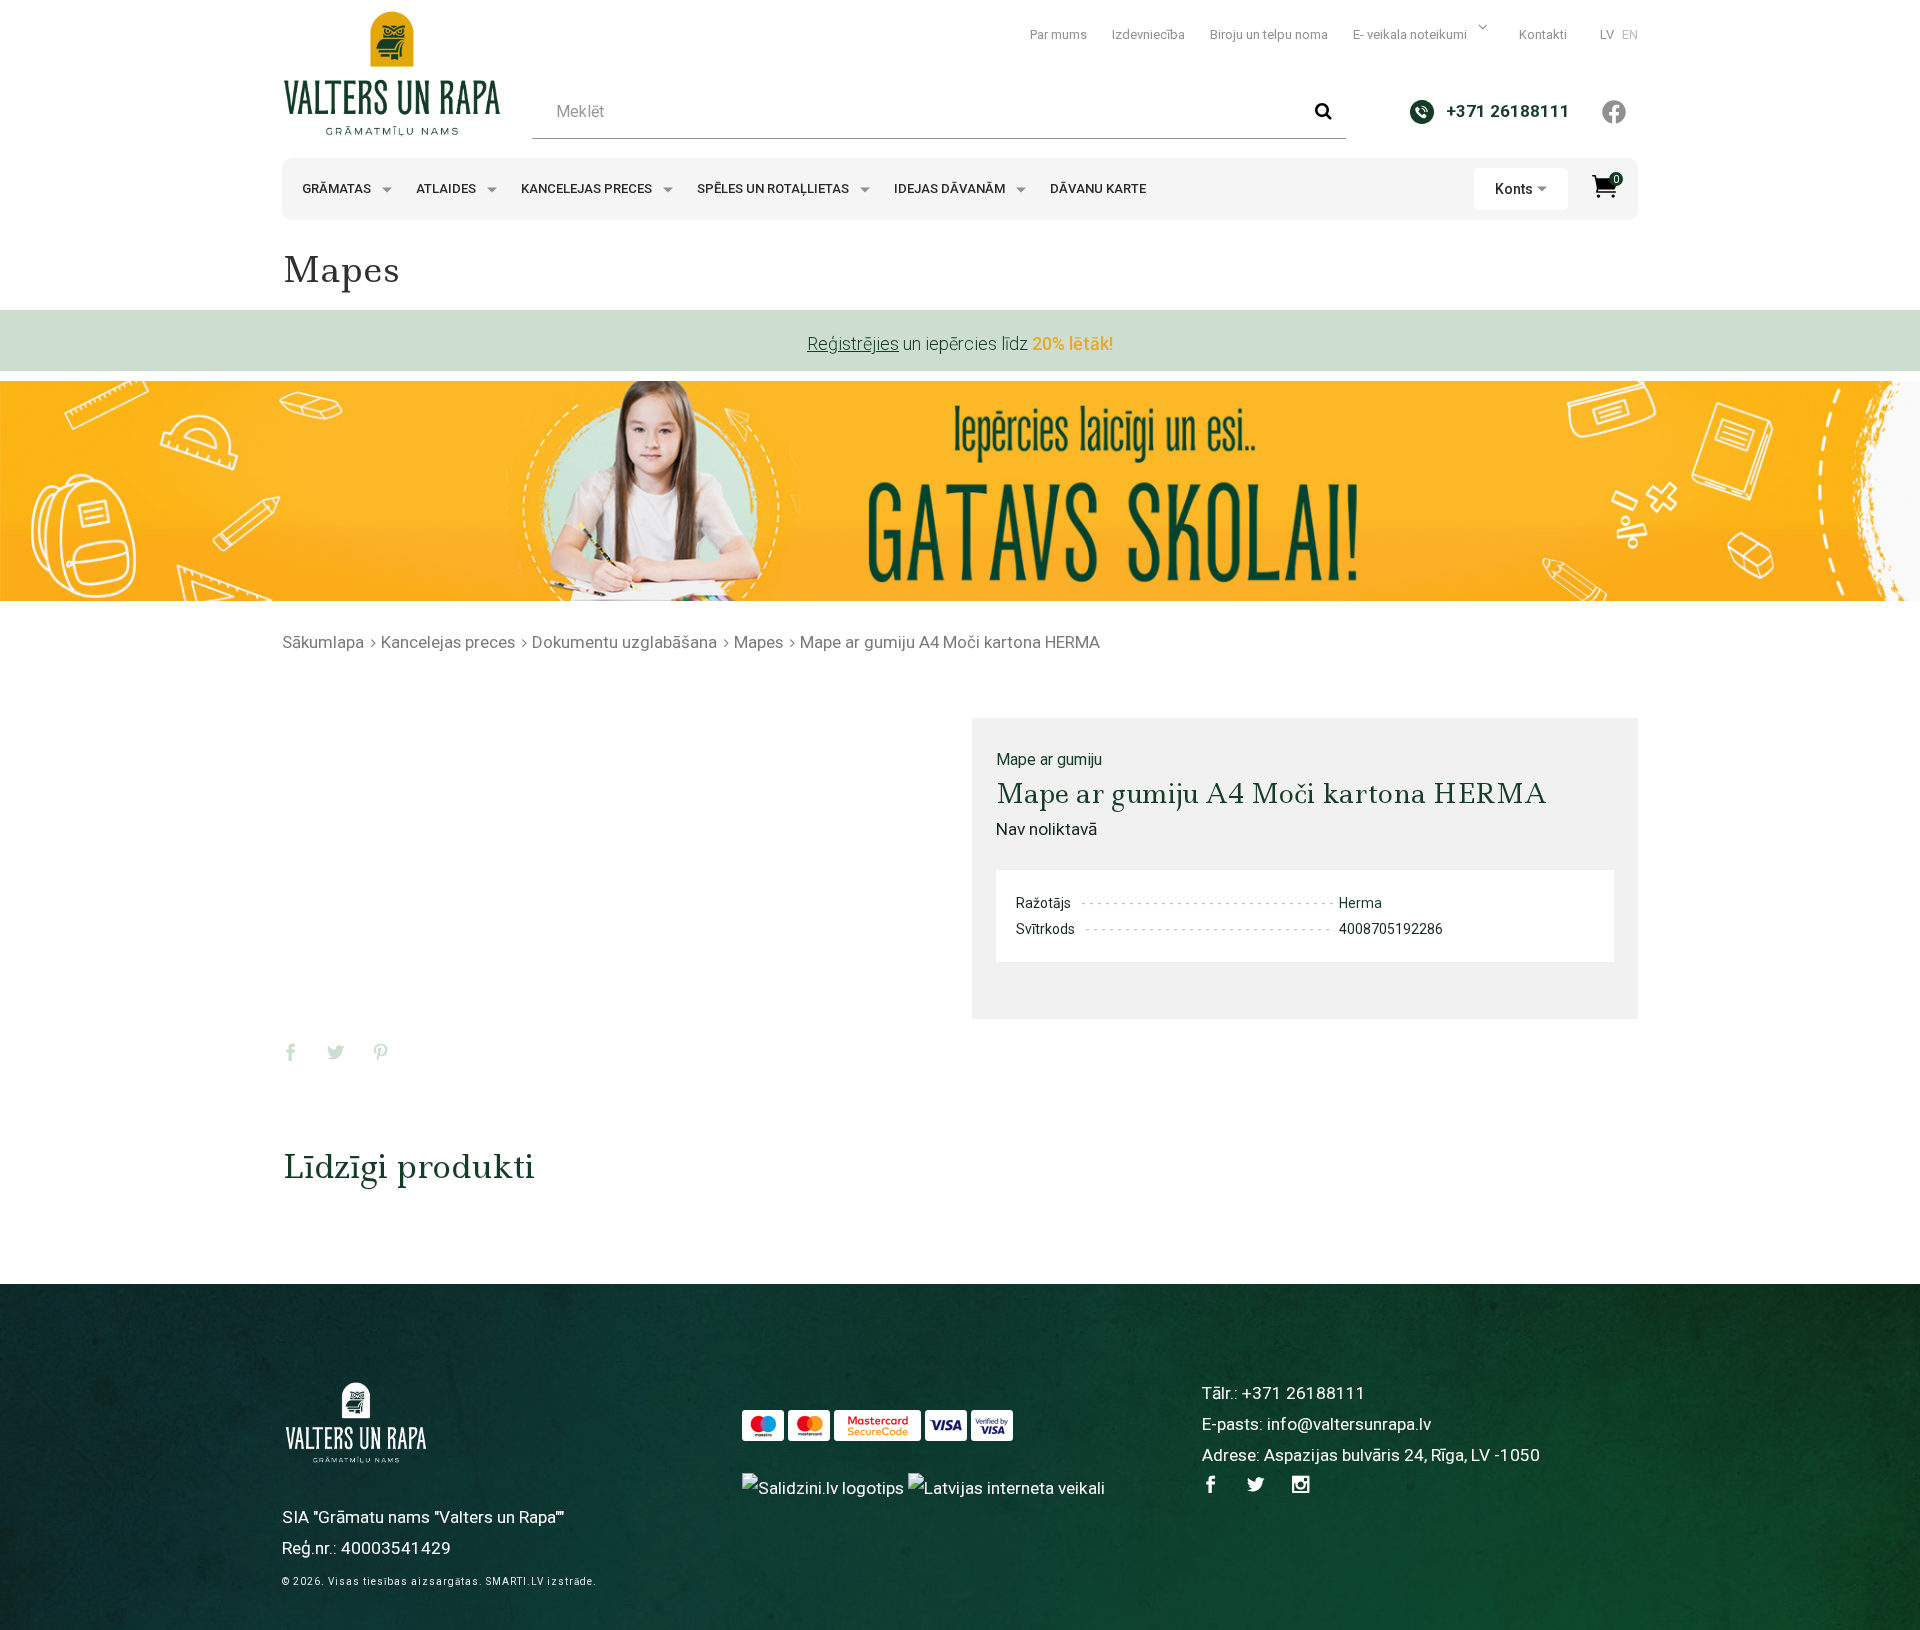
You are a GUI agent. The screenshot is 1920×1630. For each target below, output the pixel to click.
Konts (1514, 189)
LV (1607, 34)
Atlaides (447, 188)
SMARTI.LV (515, 1581)
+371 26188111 (1304, 1393)
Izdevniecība (1148, 34)
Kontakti (1543, 34)
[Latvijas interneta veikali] (1006, 1487)
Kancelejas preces (588, 188)
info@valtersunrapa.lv (1349, 1424)
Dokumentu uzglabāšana (624, 642)
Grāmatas (338, 188)
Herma (1360, 903)
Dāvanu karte (1098, 188)
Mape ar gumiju (1049, 759)
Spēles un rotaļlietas (774, 188)
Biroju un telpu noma (1269, 34)
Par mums (1058, 34)
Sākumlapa (323, 642)
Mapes (758, 642)
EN (1630, 34)
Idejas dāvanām (951, 188)
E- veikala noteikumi (1411, 34)
